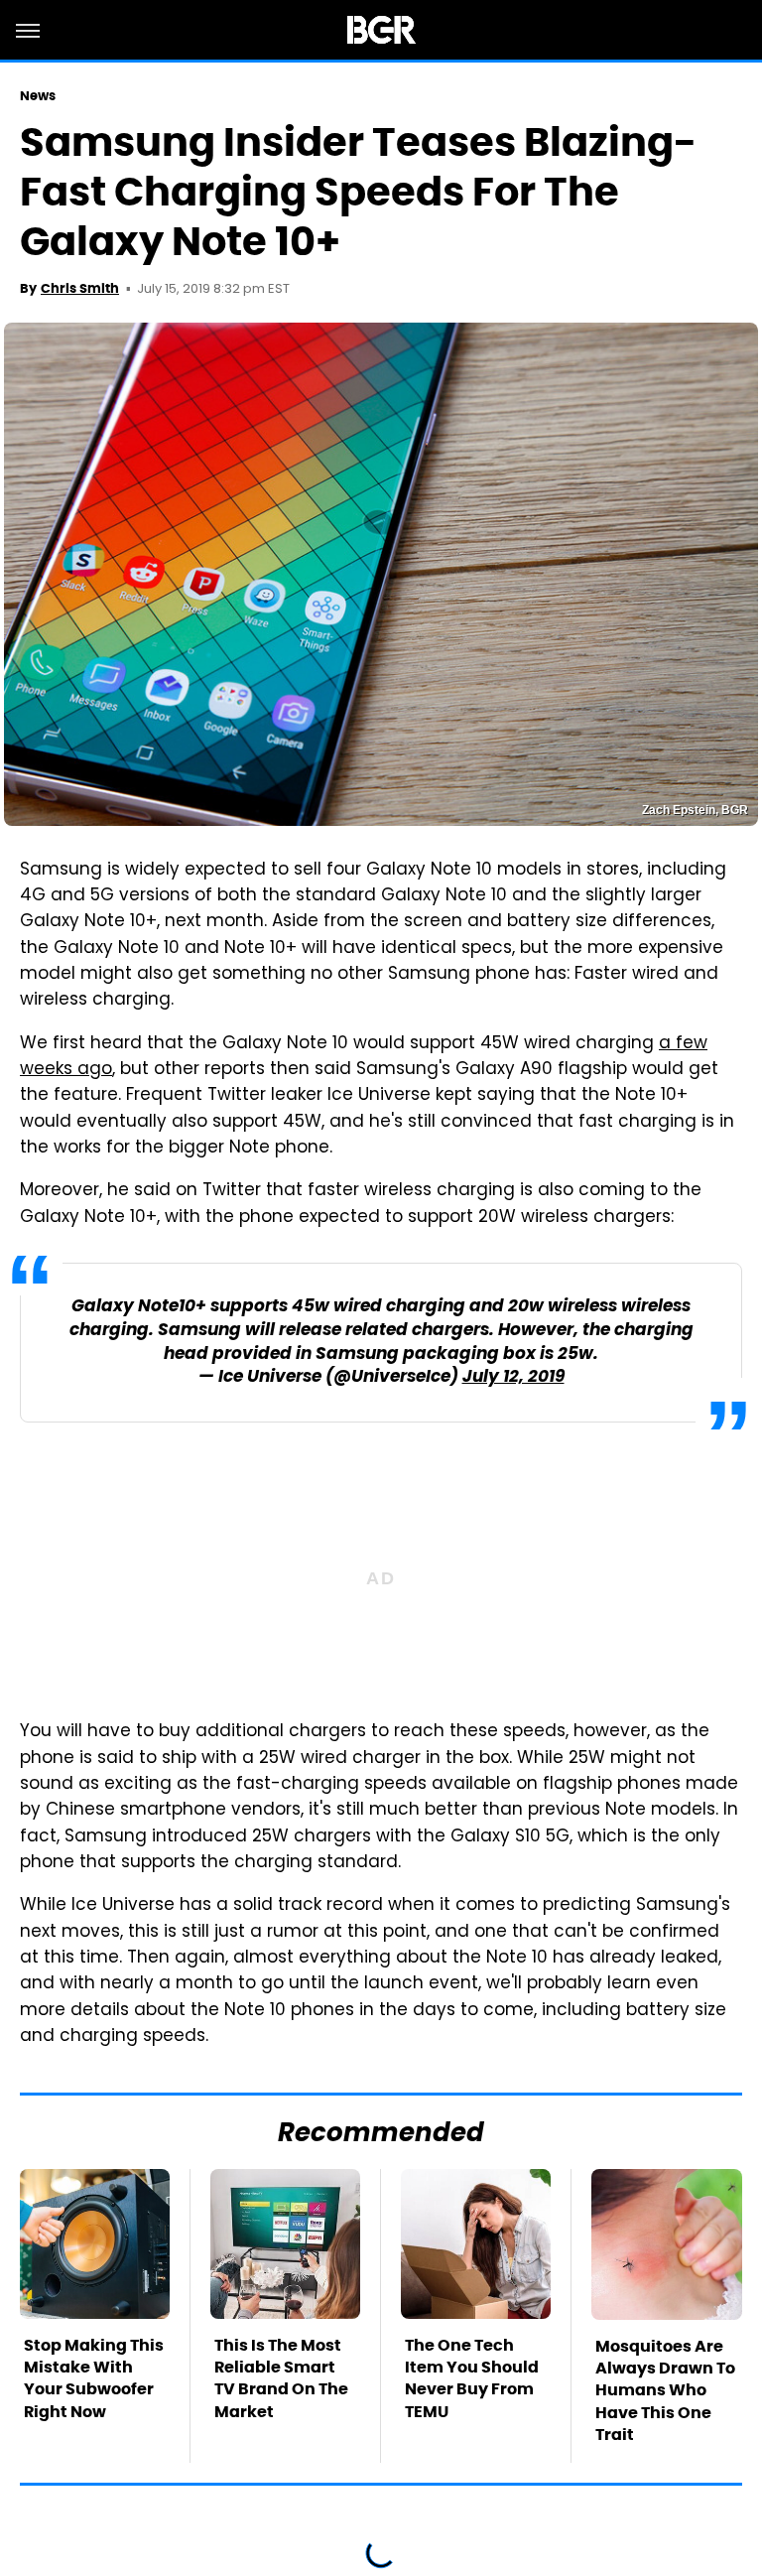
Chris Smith (80, 288)
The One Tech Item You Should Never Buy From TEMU (472, 2378)
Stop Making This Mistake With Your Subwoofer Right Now (94, 2378)
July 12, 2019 (513, 1377)
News (38, 96)
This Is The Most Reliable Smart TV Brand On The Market (281, 2378)
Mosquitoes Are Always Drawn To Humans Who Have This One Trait (665, 2391)
